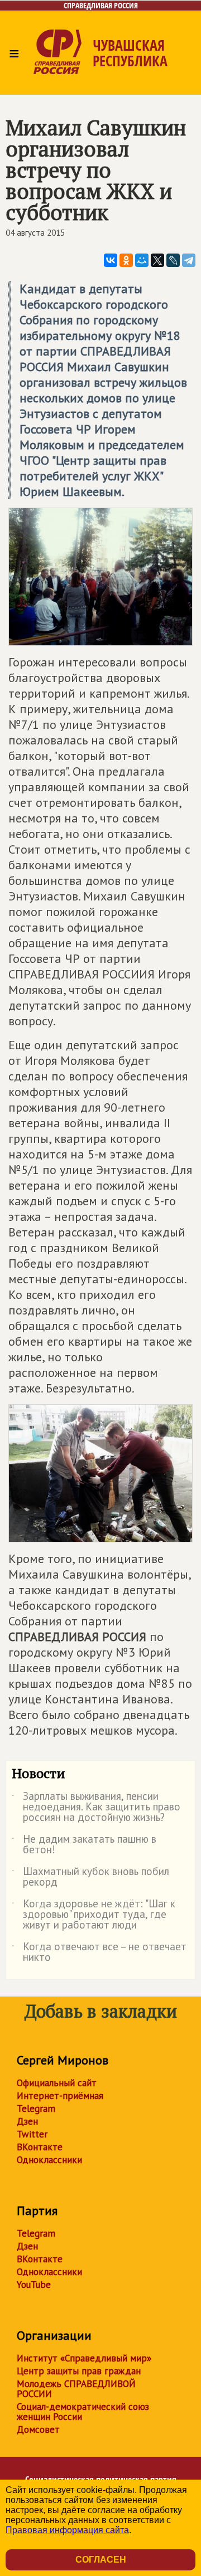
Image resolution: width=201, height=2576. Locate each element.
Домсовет (38, 2429)
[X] (157, 260)
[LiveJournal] (173, 260)
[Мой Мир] (142, 260)
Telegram (36, 2108)
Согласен (101, 2560)
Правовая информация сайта (67, 2530)
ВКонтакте (40, 2147)
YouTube (34, 2285)
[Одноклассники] (126, 260)
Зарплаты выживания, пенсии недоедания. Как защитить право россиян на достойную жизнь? (96, 1807)
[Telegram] (189, 260)
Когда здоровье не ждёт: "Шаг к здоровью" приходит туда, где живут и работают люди (94, 1915)
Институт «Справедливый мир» (84, 2358)
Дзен (27, 2121)
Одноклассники (49, 2160)
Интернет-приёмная (60, 2096)
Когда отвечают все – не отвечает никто (99, 1952)
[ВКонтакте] (111, 260)
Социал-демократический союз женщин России (83, 2412)
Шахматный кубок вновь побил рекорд (90, 1877)
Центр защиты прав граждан (79, 2371)
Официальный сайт (57, 2083)
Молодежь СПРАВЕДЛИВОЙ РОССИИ (76, 2389)
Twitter (32, 2134)
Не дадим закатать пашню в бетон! (84, 1845)
